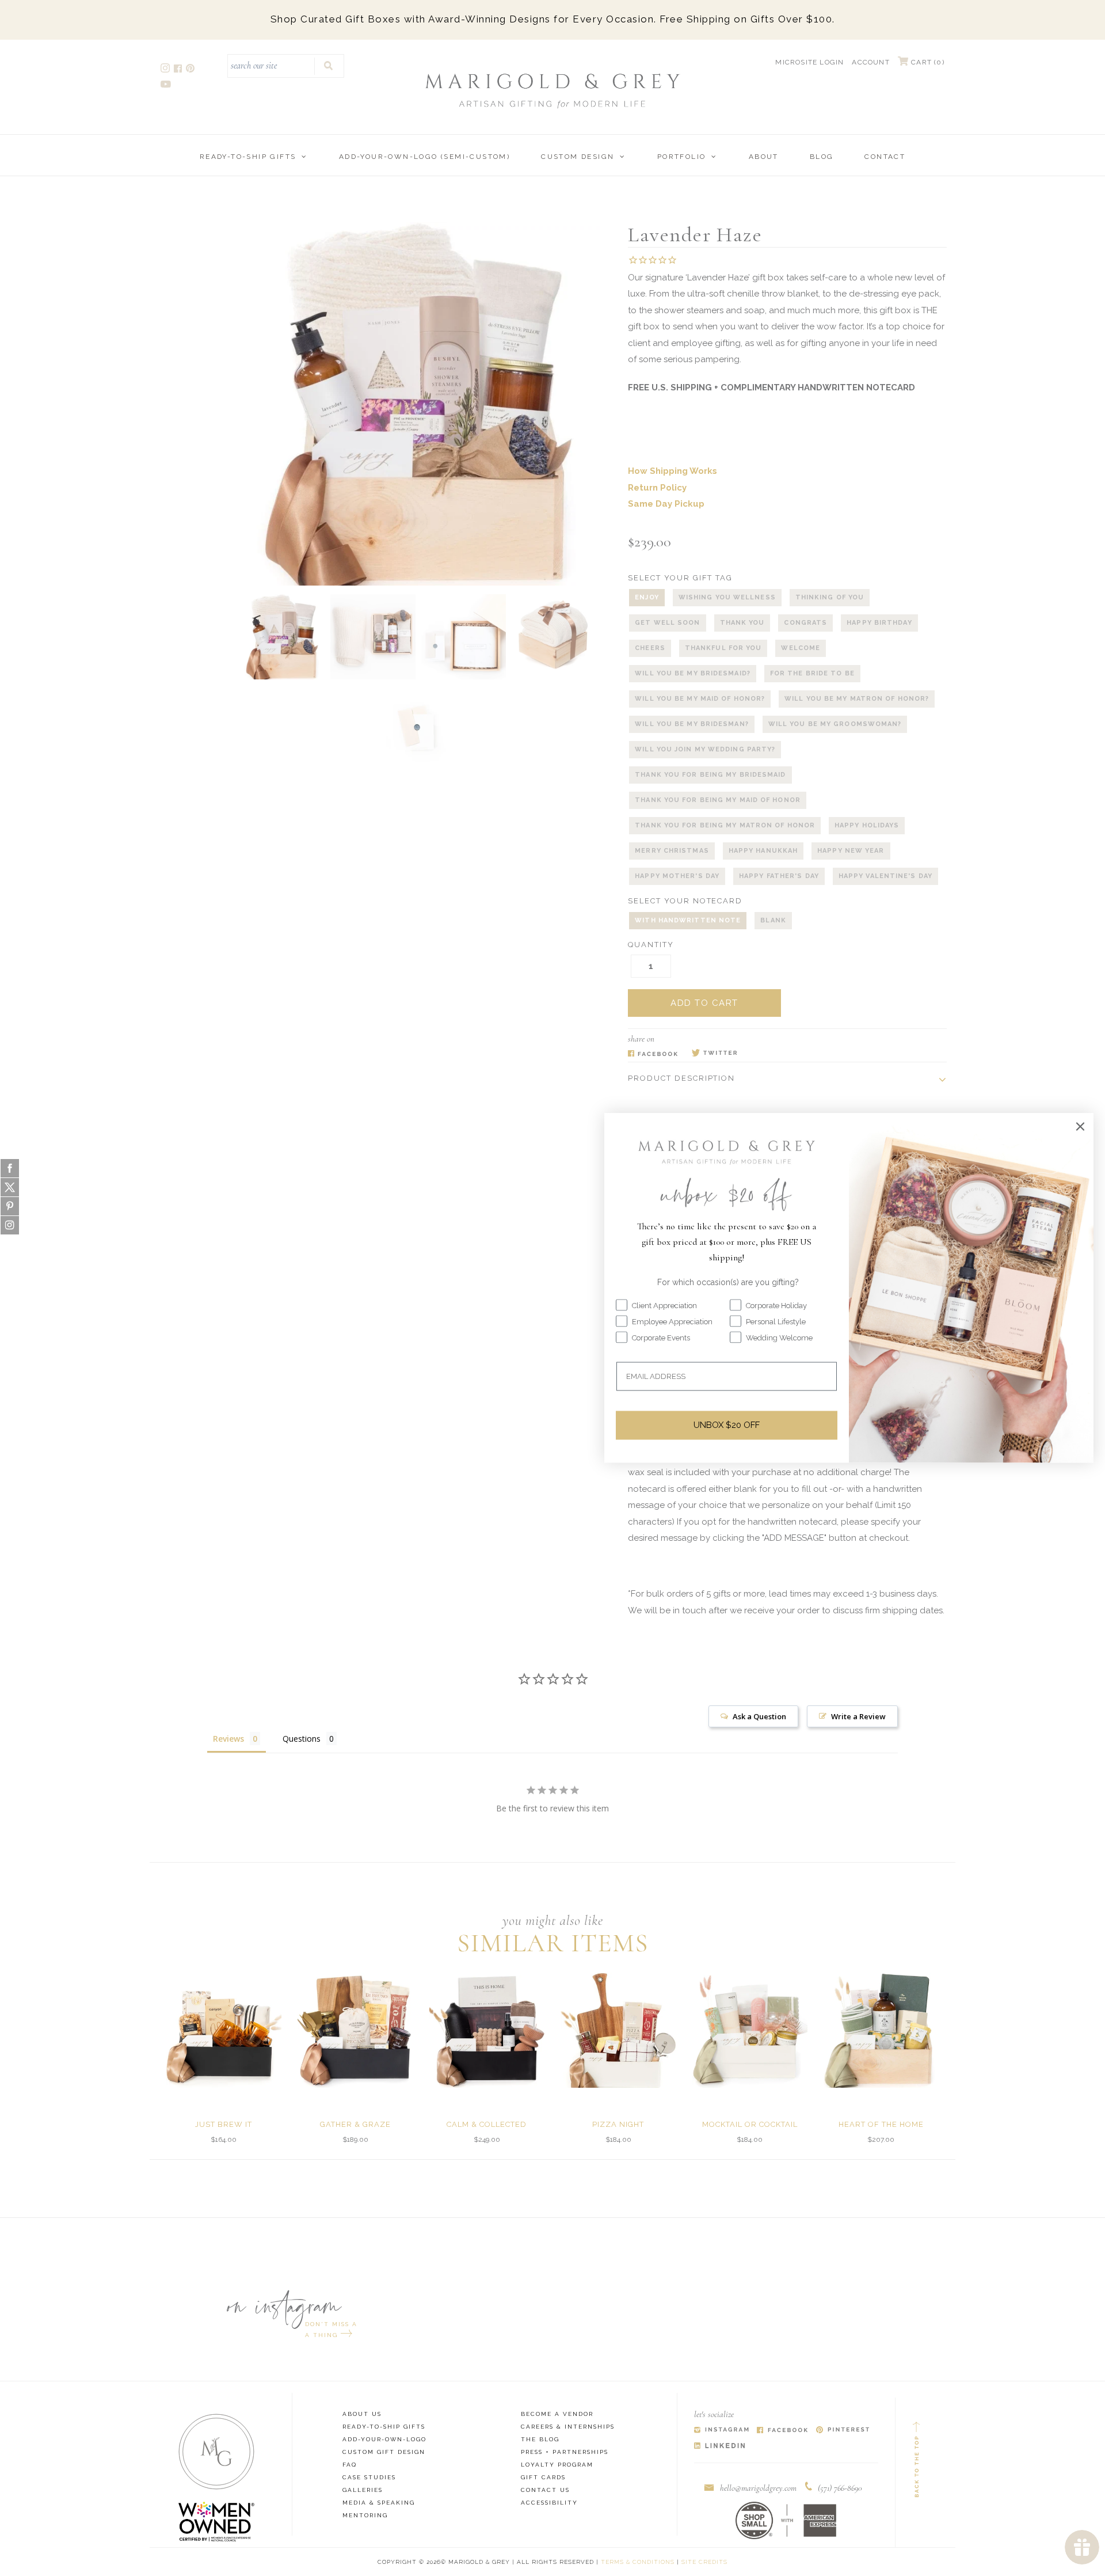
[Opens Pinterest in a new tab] (843, 2431)
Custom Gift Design (384, 2452)
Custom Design (578, 157)
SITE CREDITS (704, 2562)
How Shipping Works (672, 471)
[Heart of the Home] (881, 2030)
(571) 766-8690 (840, 2488)
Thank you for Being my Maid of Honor (718, 800)
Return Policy (657, 488)
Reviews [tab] (228, 1739)
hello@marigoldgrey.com (758, 2488)
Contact (885, 157)
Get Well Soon (667, 623)
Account (870, 62)
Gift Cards (543, 2477)
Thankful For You (723, 648)
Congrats (805, 623)
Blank (773, 920)
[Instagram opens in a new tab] (166, 70)
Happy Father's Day (779, 876)
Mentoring (365, 2515)
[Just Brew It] (224, 2030)
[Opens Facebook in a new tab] (653, 1054)
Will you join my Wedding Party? (705, 749)
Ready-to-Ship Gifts (248, 157)
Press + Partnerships (565, 2452)
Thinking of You (830, 597)
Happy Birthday (879, 623)
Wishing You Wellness (727, 597)
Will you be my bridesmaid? (693, 673)
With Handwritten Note (688, 920)
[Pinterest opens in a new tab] (191, 70)
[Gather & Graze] (355, 2030)
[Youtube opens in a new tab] (167, 86)
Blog (822, 157)
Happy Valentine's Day (885, 876)
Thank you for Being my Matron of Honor (725, 825)
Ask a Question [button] (759, 1716)
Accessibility (549, 2503)
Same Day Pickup (666, 504)
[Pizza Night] (618, 2030)
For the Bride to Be (812, 673)
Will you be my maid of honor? (700, 699)
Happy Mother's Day (677, 876)
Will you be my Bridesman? (692, 724)
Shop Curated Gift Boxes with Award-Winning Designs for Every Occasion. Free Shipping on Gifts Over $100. (553, 19)
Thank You (742, 623)
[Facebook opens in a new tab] (179, 70)
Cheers (650, 648)
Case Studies (369, 2477)
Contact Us (545, 2490)
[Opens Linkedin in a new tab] (720, 2446)
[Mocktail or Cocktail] (750, 2030)
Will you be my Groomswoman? (835, 724)
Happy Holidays (867, 825)
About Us (362, 2414)
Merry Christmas (672, 851)
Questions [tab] (302, 1739)
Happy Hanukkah (763, 851)
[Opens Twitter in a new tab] (715, 1054)
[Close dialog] (1080, 1126)
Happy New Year (851, 851)
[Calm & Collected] (487, 2030)
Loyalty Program (557, 2465)
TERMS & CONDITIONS (638, 2562)
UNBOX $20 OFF (727, 1425)
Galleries (363, 2490)
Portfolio (682, 157)
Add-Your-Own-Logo (384, 2439)
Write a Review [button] (858, 1716)
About (764, 157)
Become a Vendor (557, 2414)
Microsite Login (809, 62)
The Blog (540, 2439)
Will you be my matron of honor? (857, 699)
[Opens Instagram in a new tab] (721, 2431)
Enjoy (647, 597)
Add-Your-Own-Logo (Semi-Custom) (424, 157)
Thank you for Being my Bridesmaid (710, 775)
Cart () (927, 62)
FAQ (350, 2465)
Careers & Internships (568, 2427)
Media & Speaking (379, 2503)
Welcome (801, 648)
